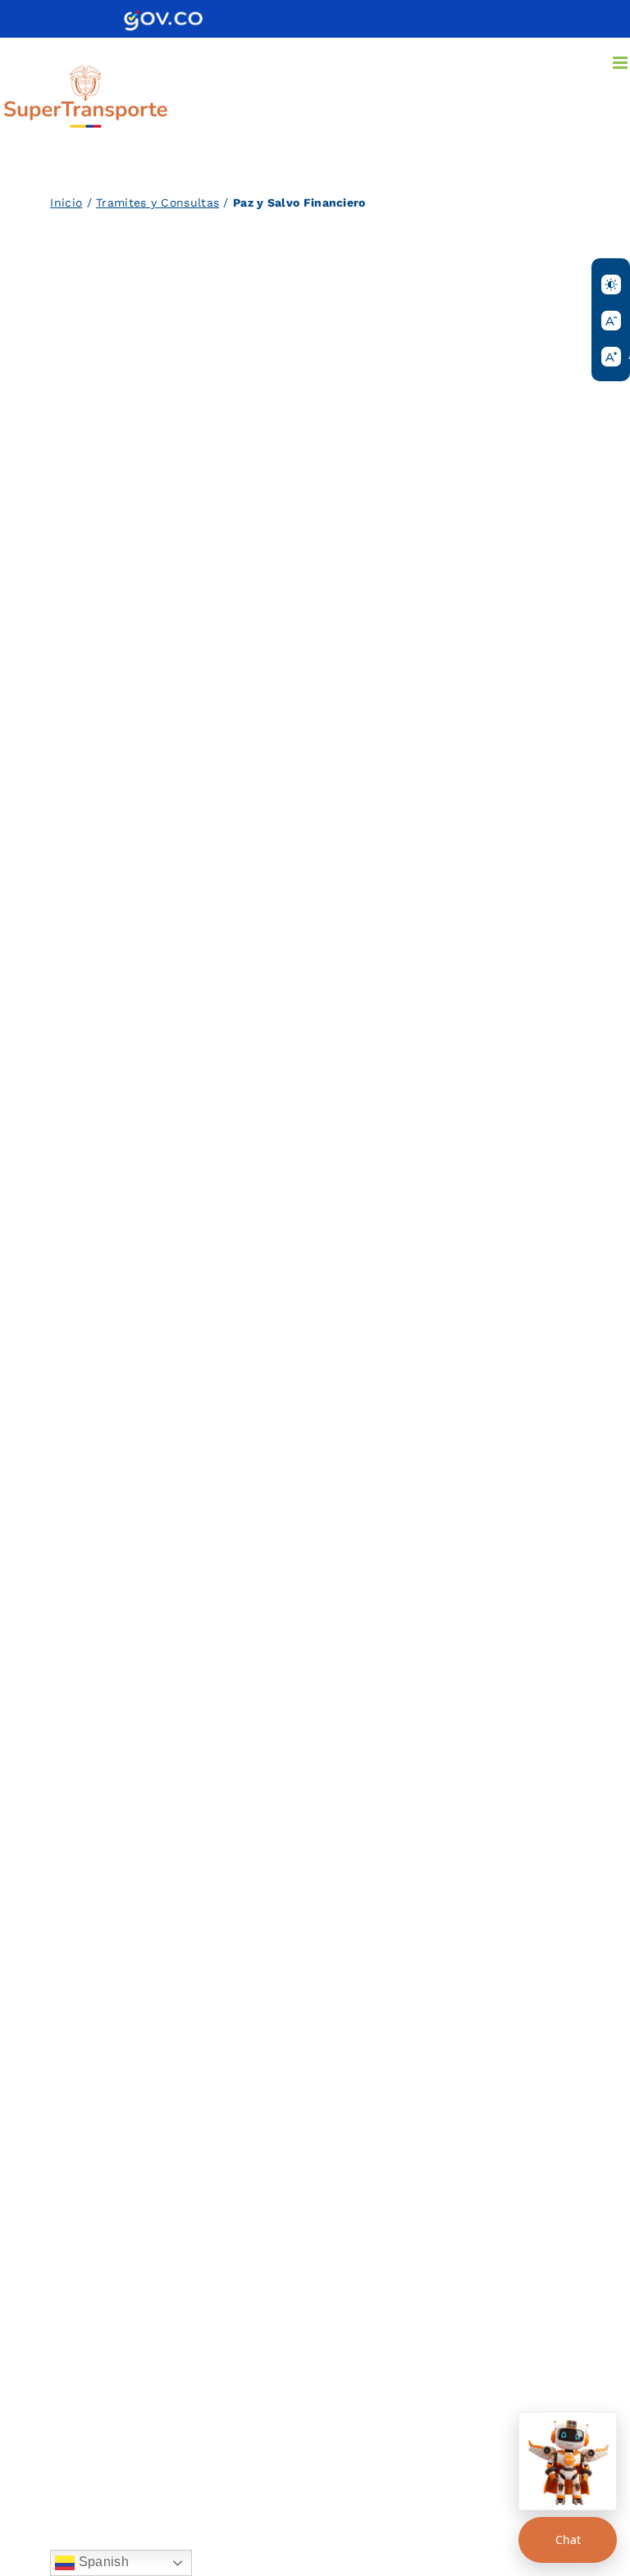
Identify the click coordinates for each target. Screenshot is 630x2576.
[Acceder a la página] (163, 16)
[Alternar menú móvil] (621, 63)
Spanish (101, 2562)
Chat (568, 2540)
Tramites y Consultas (157, 203)
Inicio (66, 203)
